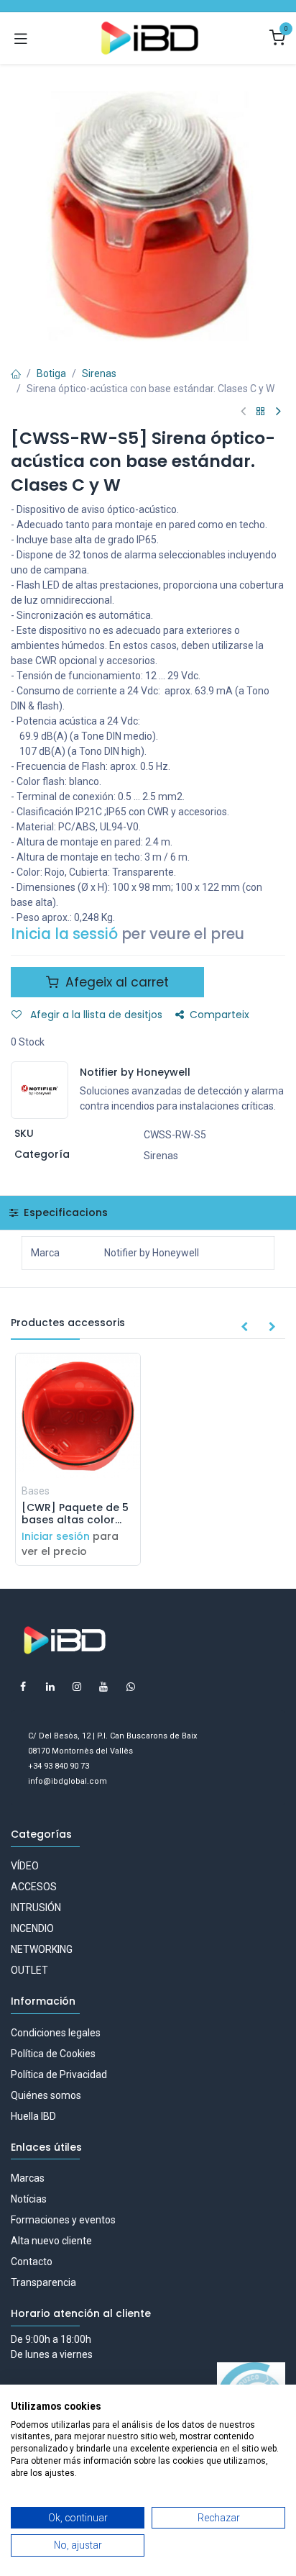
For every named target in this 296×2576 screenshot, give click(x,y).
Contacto (32, 2262)
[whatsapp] (131, 1687)
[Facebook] (23, 1687)
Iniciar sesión (56, 1536)
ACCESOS (34, 1887)
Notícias (29, 2199)
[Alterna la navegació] (21, 38)
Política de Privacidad (59, 2074)
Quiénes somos (46, 2095)
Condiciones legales (56, 2033)
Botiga (51, 373)
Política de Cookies (53, 2054)
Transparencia (43, 2282)
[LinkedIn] (50, 1687)
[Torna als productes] (261, 412)
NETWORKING (42, 1949)
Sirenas (99, 373)
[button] (244, 1328)
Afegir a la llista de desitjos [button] (95, 1015)
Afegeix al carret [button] (115, 982)
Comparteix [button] (219, 1015)
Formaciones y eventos (63, 2220)
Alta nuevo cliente (51, 2241)
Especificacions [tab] (64, 1212)
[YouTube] (103, 1687)
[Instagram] (77, 1687)
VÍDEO (25, 1866)
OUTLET (29, 1970)
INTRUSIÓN (36, 1908)
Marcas (28, 2178)
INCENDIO (32, 1928)
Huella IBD (33, 2116)
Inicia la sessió (64, 934)
